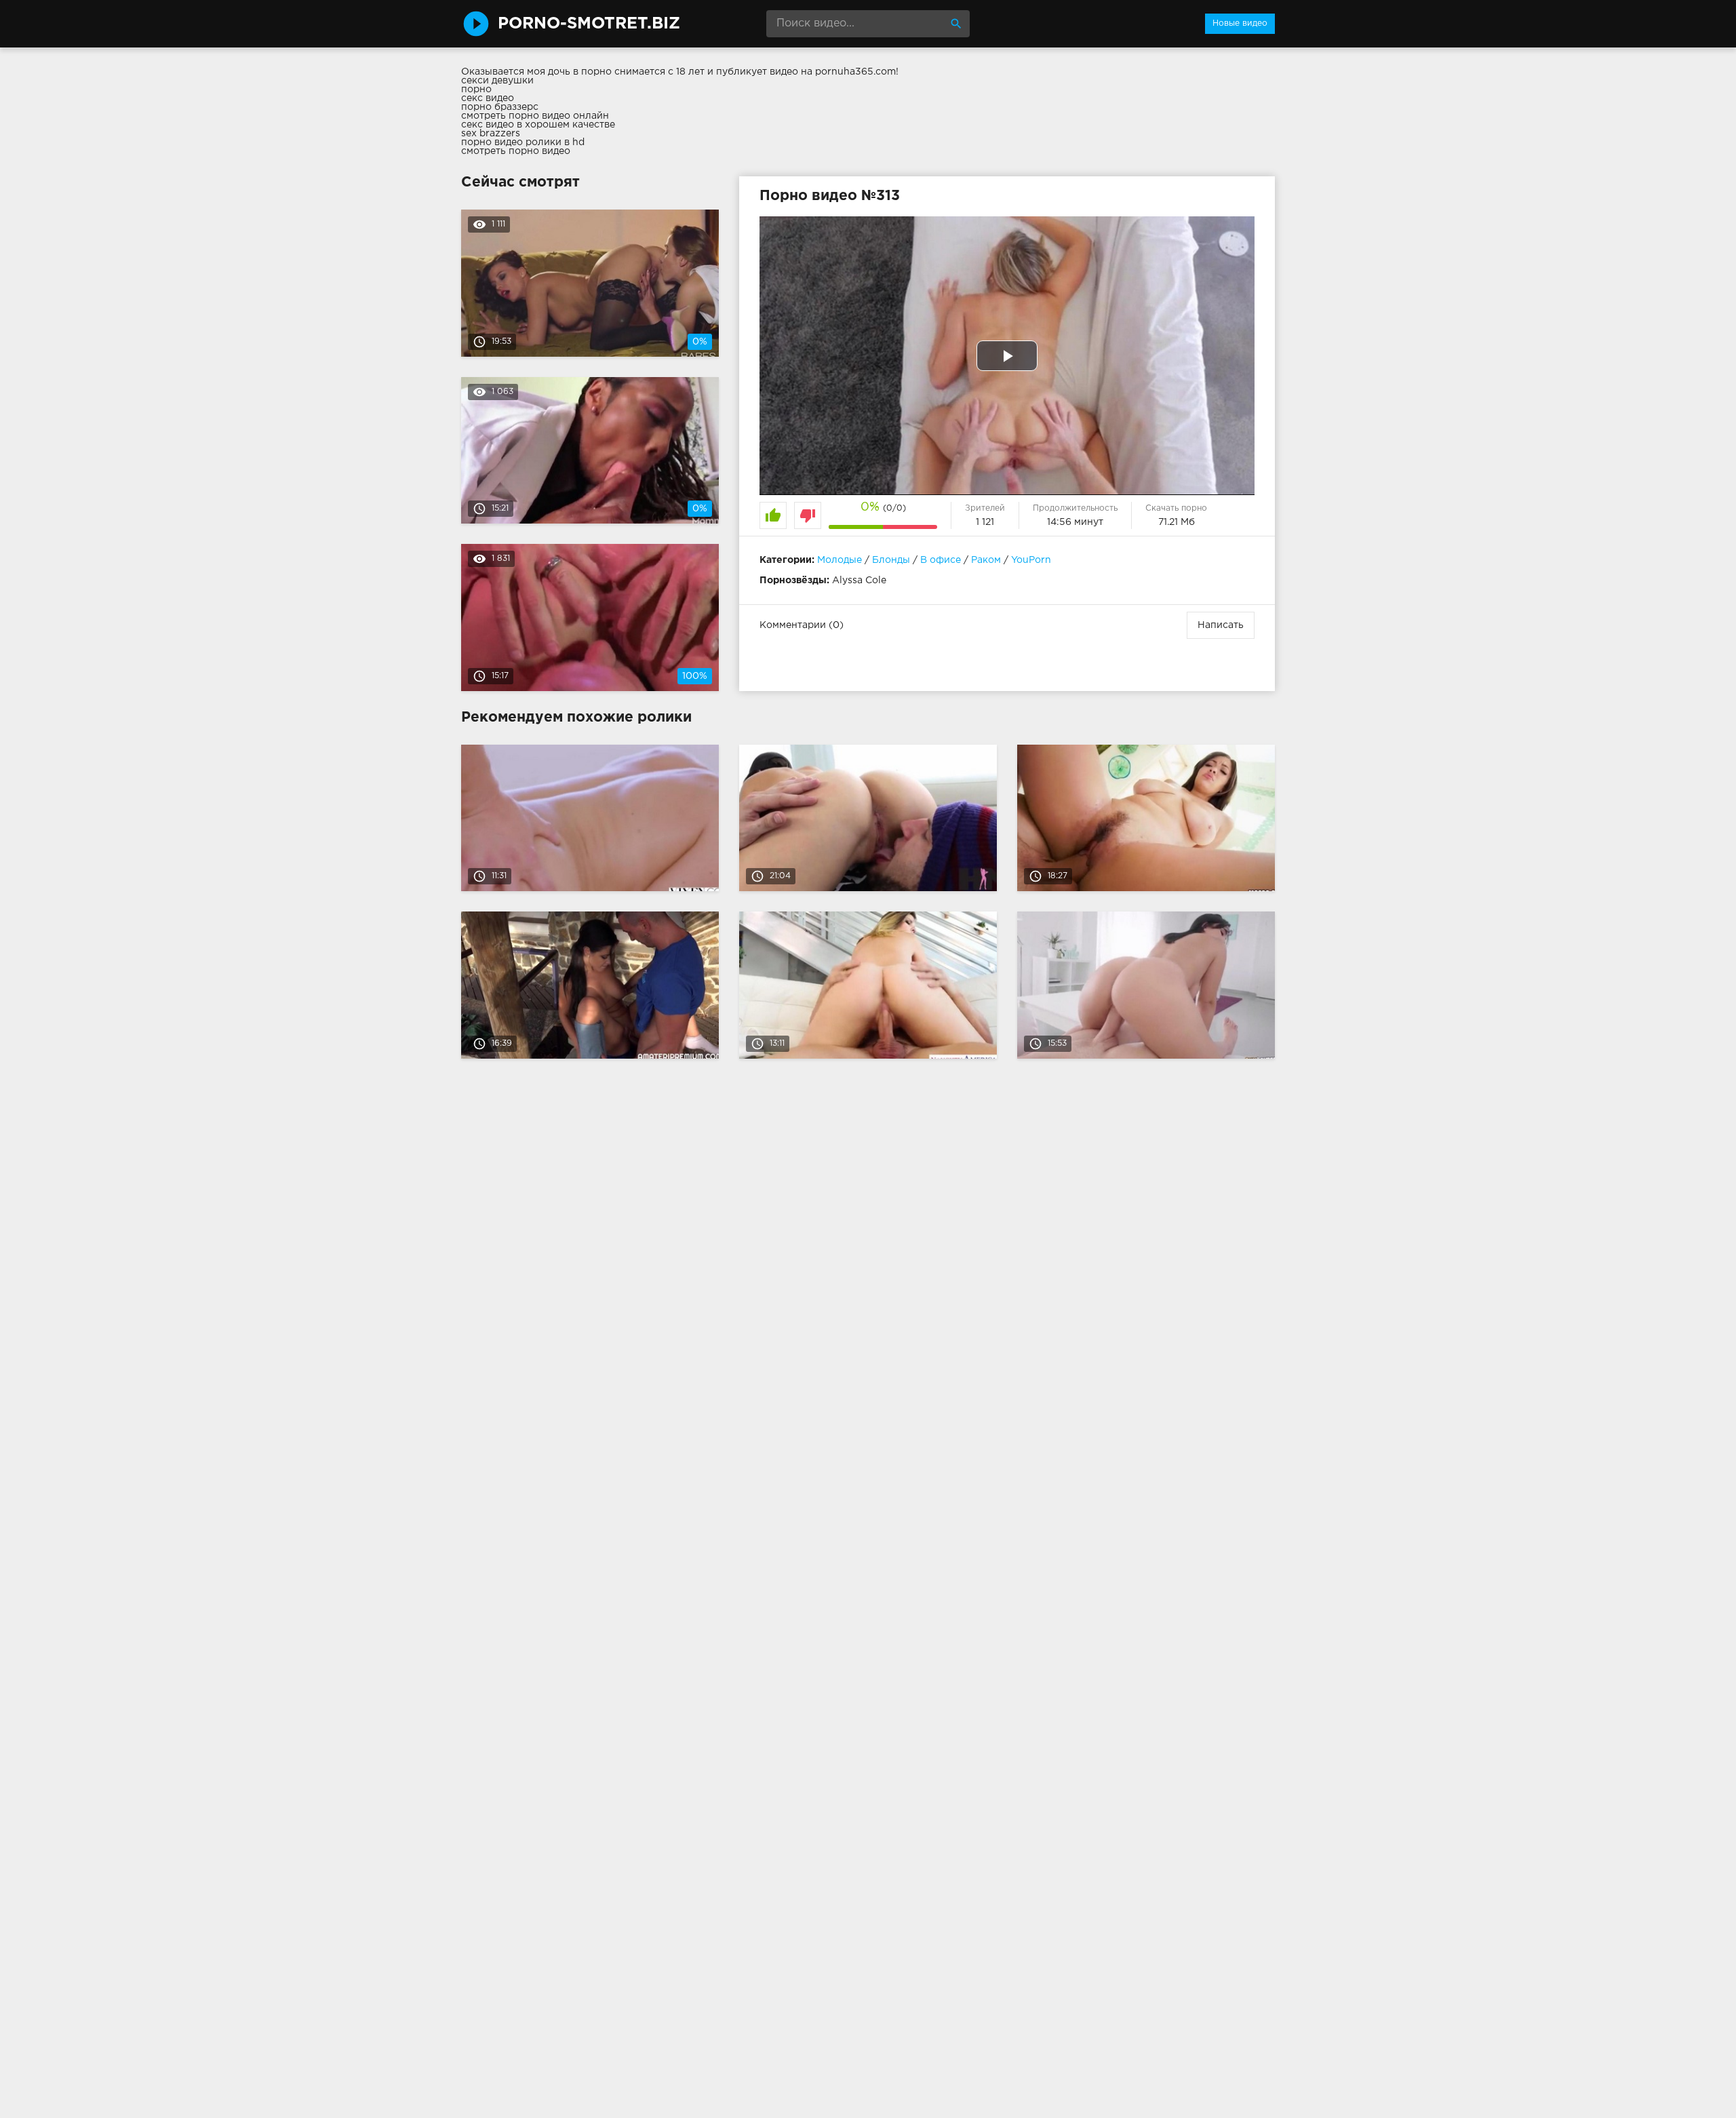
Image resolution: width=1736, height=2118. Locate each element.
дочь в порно (580, 72)
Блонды (891, 560)
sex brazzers (491, 134)
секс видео (488, 98)
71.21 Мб (1177, 522)
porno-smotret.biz (589, 24)
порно (476, 90)
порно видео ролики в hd (523, 142)
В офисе (941, 560)
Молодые (840, 560)
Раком (986, 560)
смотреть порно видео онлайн (535, 116)
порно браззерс (500, 107)
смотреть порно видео (516, 151)
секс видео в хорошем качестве (538, 125)
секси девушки (497, 81)
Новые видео (1240, 23)
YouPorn (1031, 560)
